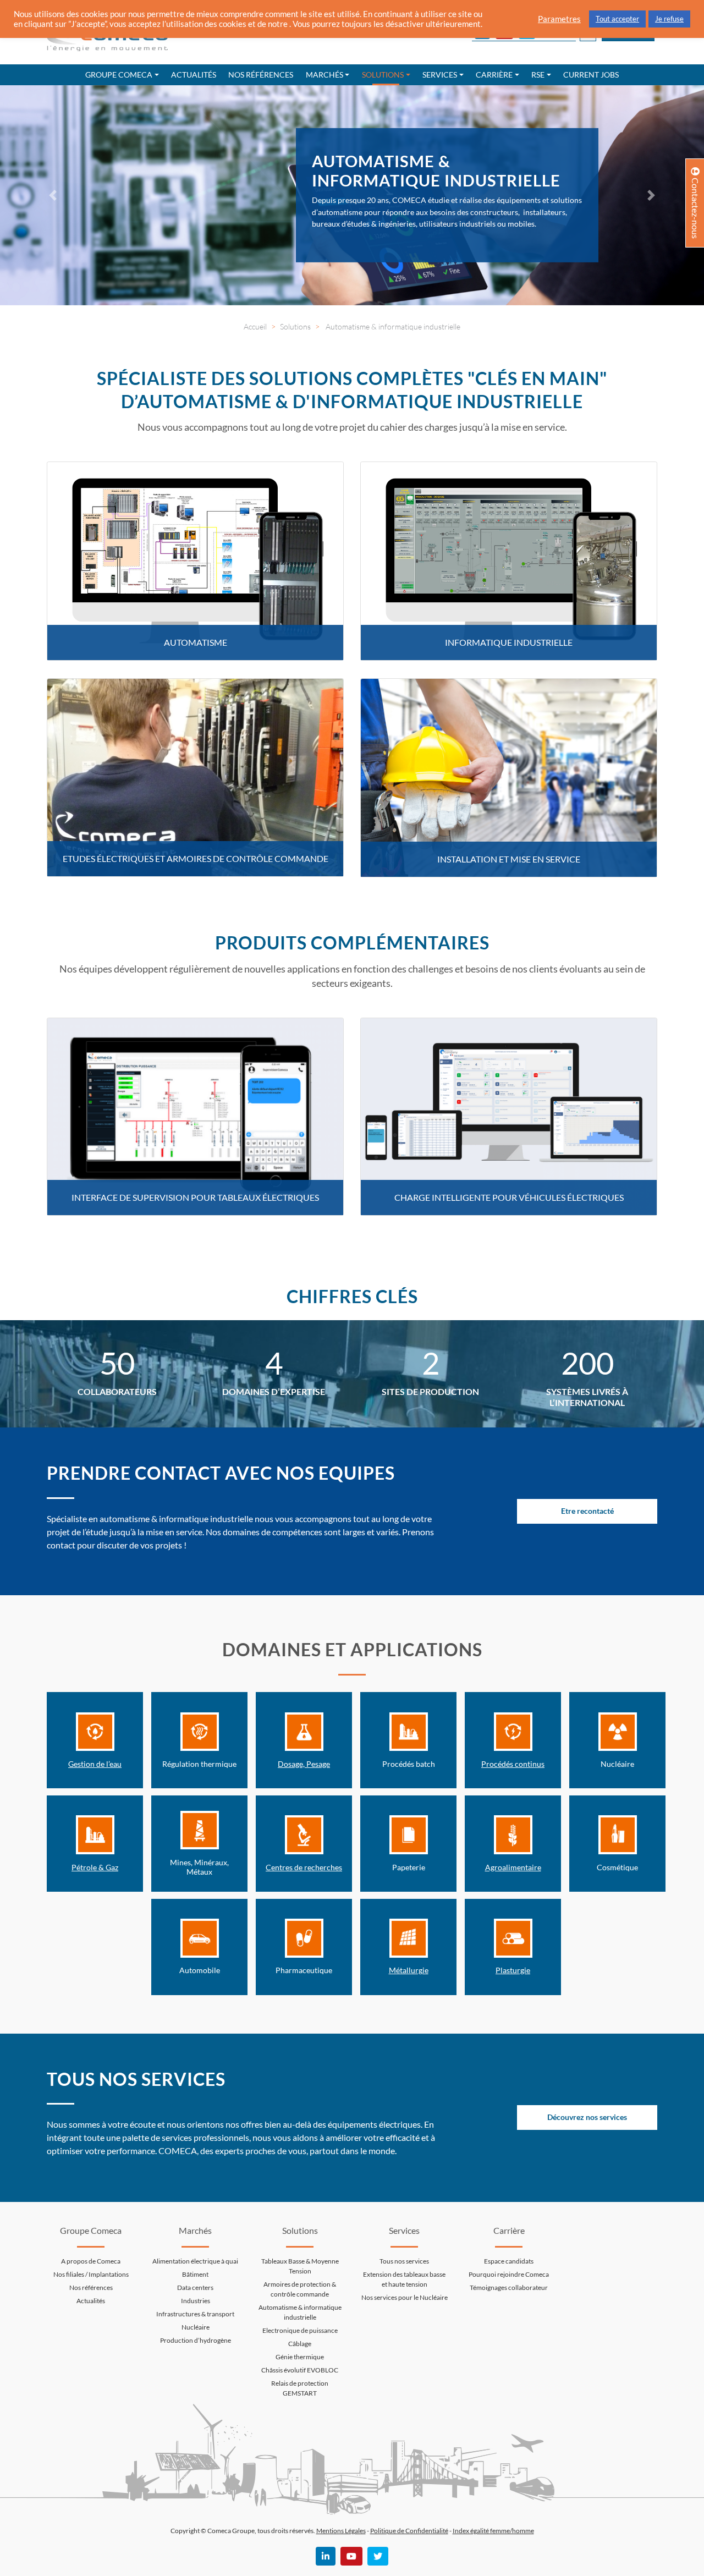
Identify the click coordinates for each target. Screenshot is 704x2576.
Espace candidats (509, 2261)
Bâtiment (195, 2274)
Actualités (194, 75)
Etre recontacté (587, 1511)
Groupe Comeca (119, 75)
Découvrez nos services (587, 2118)
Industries (196, 2301)
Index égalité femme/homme (493, 2531)
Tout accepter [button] (617, 19)
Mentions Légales (341, 2531)
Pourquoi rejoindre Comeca (509, 2274)
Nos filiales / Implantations (91, 2274)
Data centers (195, 2287)
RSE (538, 75)
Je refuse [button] (669, 19)
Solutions (383, 75)
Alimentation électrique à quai (195, 2261)
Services (440, 75)
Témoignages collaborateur (509, 2287)
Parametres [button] (559, 19)
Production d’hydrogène (196, 2340)
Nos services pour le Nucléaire (405, 2297)
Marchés (324, 75)
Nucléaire (196, 2327)
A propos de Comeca (91, 2261)
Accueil (255, 326)
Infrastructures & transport (195, 2314)
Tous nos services (404, 2261)
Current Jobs (591, 75)
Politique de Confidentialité (409, 2531)
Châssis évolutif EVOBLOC (300, 2370)
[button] (53, 195)
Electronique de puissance (300, 2330)
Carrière (494, 75)
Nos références (261, 75)
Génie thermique (300, 2357)
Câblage (300, 2344)
